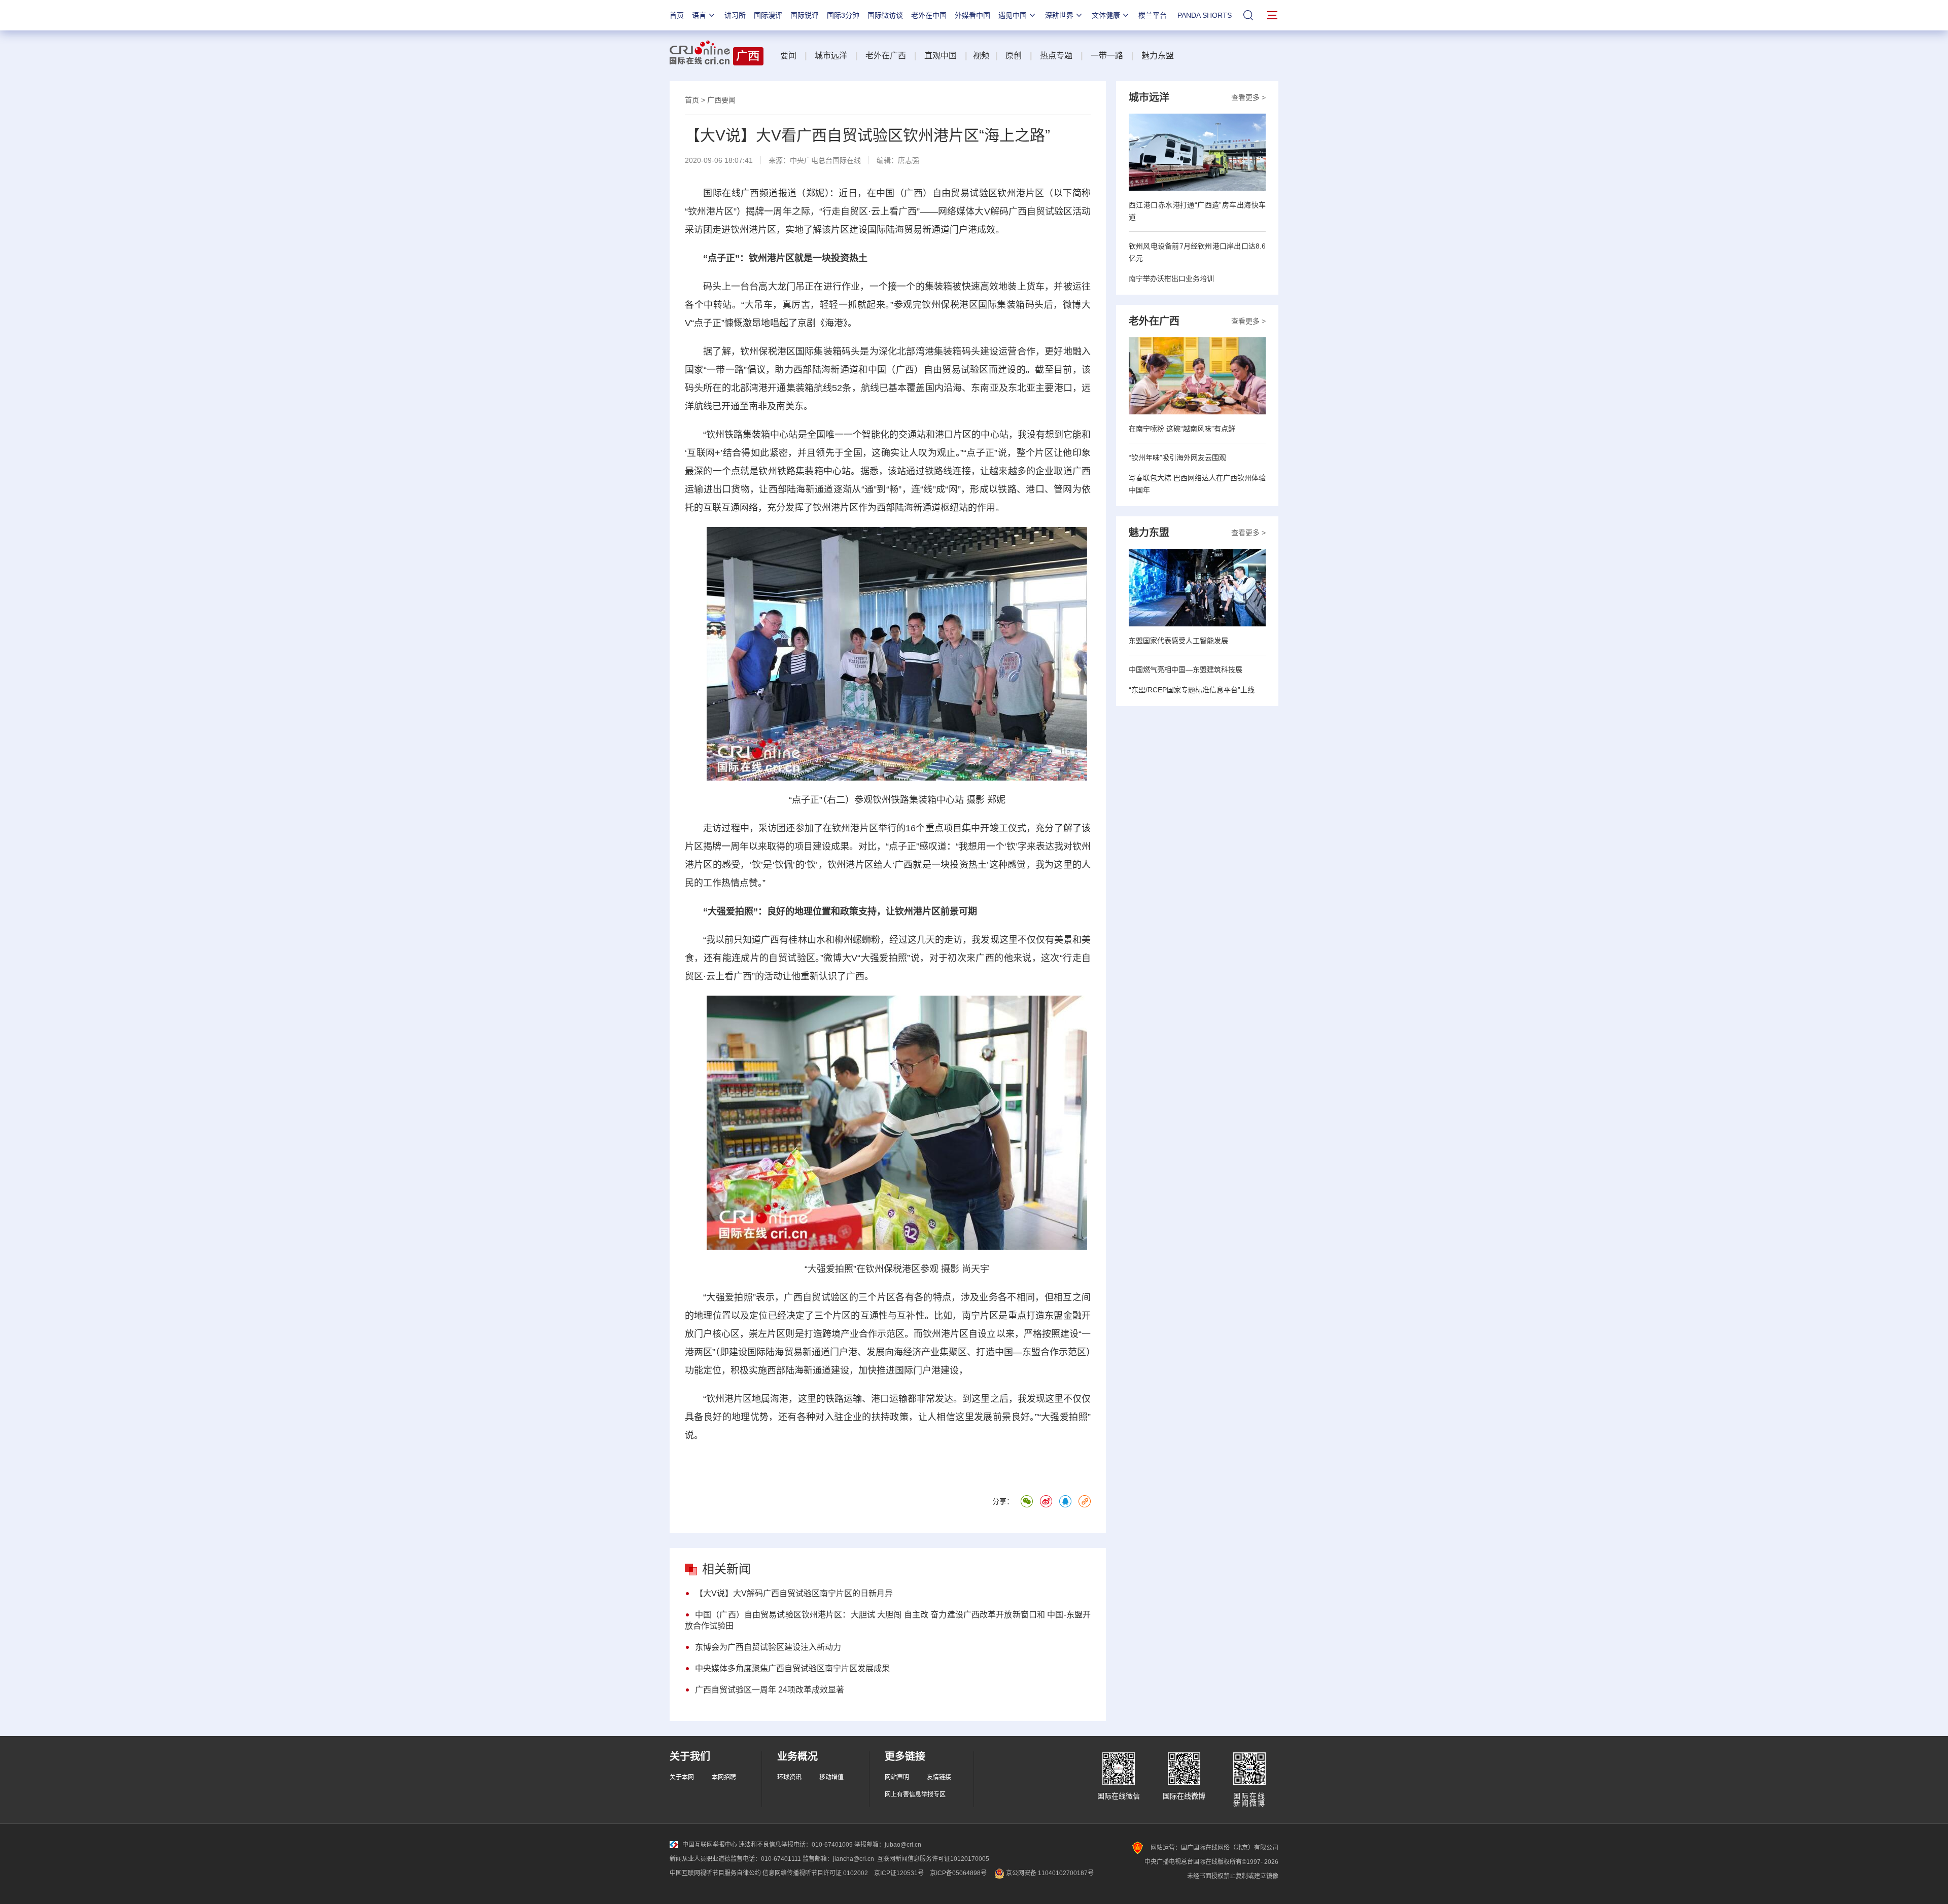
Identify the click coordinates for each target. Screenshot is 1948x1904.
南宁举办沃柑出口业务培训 (1171, 278)
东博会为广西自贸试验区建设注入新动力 (768, 1647)
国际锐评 (805, 15)
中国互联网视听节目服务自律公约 (715, 1873)
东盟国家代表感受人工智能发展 (1178, 641)
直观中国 (941, 56)
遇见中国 (1013, 15)
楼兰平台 (1153, 15)
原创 (1014, 56)
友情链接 (939, 1777)
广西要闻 (721, 100)
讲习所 (735, 15)
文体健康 (1106, 15)
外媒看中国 (972, 15)
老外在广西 (886, 56)
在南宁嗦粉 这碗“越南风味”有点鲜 (1182, 429)
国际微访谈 (885, 15)
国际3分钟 (843, 15)
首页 (677, 15)
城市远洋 (831, 56)
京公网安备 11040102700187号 (1049, 1873)
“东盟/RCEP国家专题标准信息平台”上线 (1192, 690)
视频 (981, 56)
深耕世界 (1059, 15)
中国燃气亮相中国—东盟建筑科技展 (1186, 669)
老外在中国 (929, 15)
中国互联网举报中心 (710, 1845)
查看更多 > (1248, 97)
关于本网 (682, 1777)
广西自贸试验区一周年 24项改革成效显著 (770, 1690)
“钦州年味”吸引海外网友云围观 (1177, 457)
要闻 (788, 56)
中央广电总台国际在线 (825, 160)
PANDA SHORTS (1205, 15)
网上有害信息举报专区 (915, 1794)
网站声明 (897, 1777)
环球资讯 (789, 1777)
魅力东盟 (1158, 56)
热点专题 (1056, 56)
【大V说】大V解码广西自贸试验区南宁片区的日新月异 (794, 1593)
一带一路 (1107, 56)
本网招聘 (724, 1777)
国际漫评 (768, 15)
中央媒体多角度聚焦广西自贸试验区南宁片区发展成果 (792, 1668)
